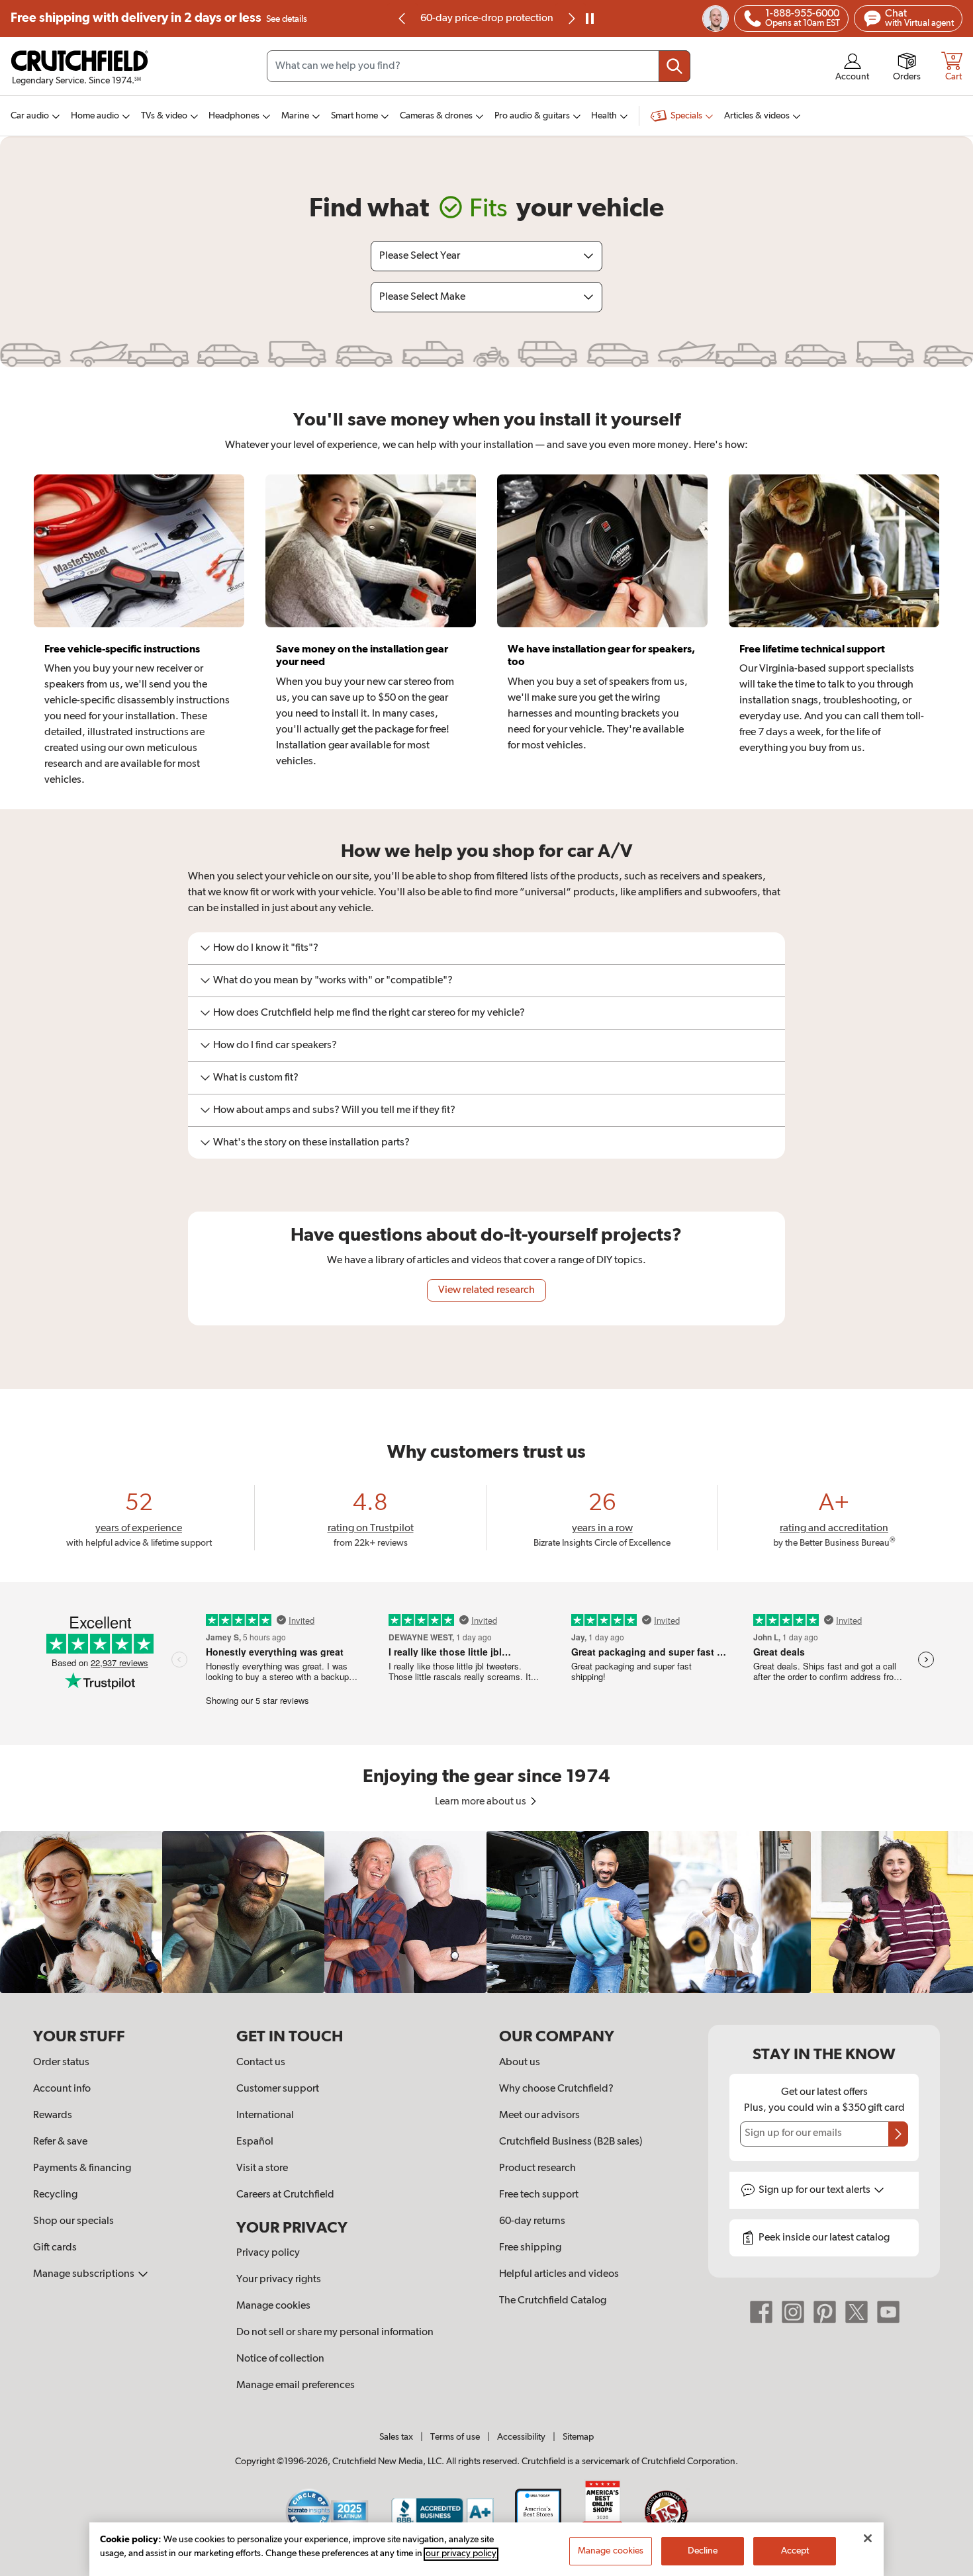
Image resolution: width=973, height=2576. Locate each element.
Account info (62, 2089)
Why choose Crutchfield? (556, 2089)
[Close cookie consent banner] (868, 2538)
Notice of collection (280, 2359)
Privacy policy (268, 2253)
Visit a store (262, 2168)
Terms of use (455, 2437)
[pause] (590, 19)
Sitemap (578, 2437)
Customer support (278, 2089)
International (265, 2115)
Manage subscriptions (85, 2274)
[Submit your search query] (674, 66)
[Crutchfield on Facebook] (761, 2312)
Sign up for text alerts (815, 2190)
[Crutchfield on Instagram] (793, 2312)
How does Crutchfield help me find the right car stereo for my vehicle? (369, 1013)
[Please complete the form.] (898, 2134)
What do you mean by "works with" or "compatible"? (333, 981)
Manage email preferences (296, 2385)
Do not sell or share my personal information (335, 2332)
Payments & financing (82, 2168)
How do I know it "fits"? (266, 948)
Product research (537, 2168)
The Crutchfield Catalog (553, 2301)
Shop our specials (73, 2221)
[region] (486, 1912)
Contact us (261, 2063)
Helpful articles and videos (559, 2274)
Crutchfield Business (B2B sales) (571, 2142)
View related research (486, 1290)
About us (520, 2063)
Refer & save (60, 2142)
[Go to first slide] (571, 19)
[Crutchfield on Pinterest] (825, 2312)
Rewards (53, 2115)
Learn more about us (482, 1802)
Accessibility (521, 2437)
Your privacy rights (279, 2280)
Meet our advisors (539, 2115)
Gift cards (55, 2248)
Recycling (55, 2195)
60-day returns (486, 19)
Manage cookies (273, 2306)
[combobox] (479, 66)
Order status (61, 2063)
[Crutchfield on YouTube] (888, 2312)
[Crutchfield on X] (857, 2312)
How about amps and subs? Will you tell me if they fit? (334, 1110)
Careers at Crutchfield (285, 2195)
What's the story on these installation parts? (311, 1143)
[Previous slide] (402, 19)
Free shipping (159, 18)
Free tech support (539, 2195)
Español (255, 2142)
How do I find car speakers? (275, 1045)
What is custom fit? (256, 1078)
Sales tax (396, 2437)
